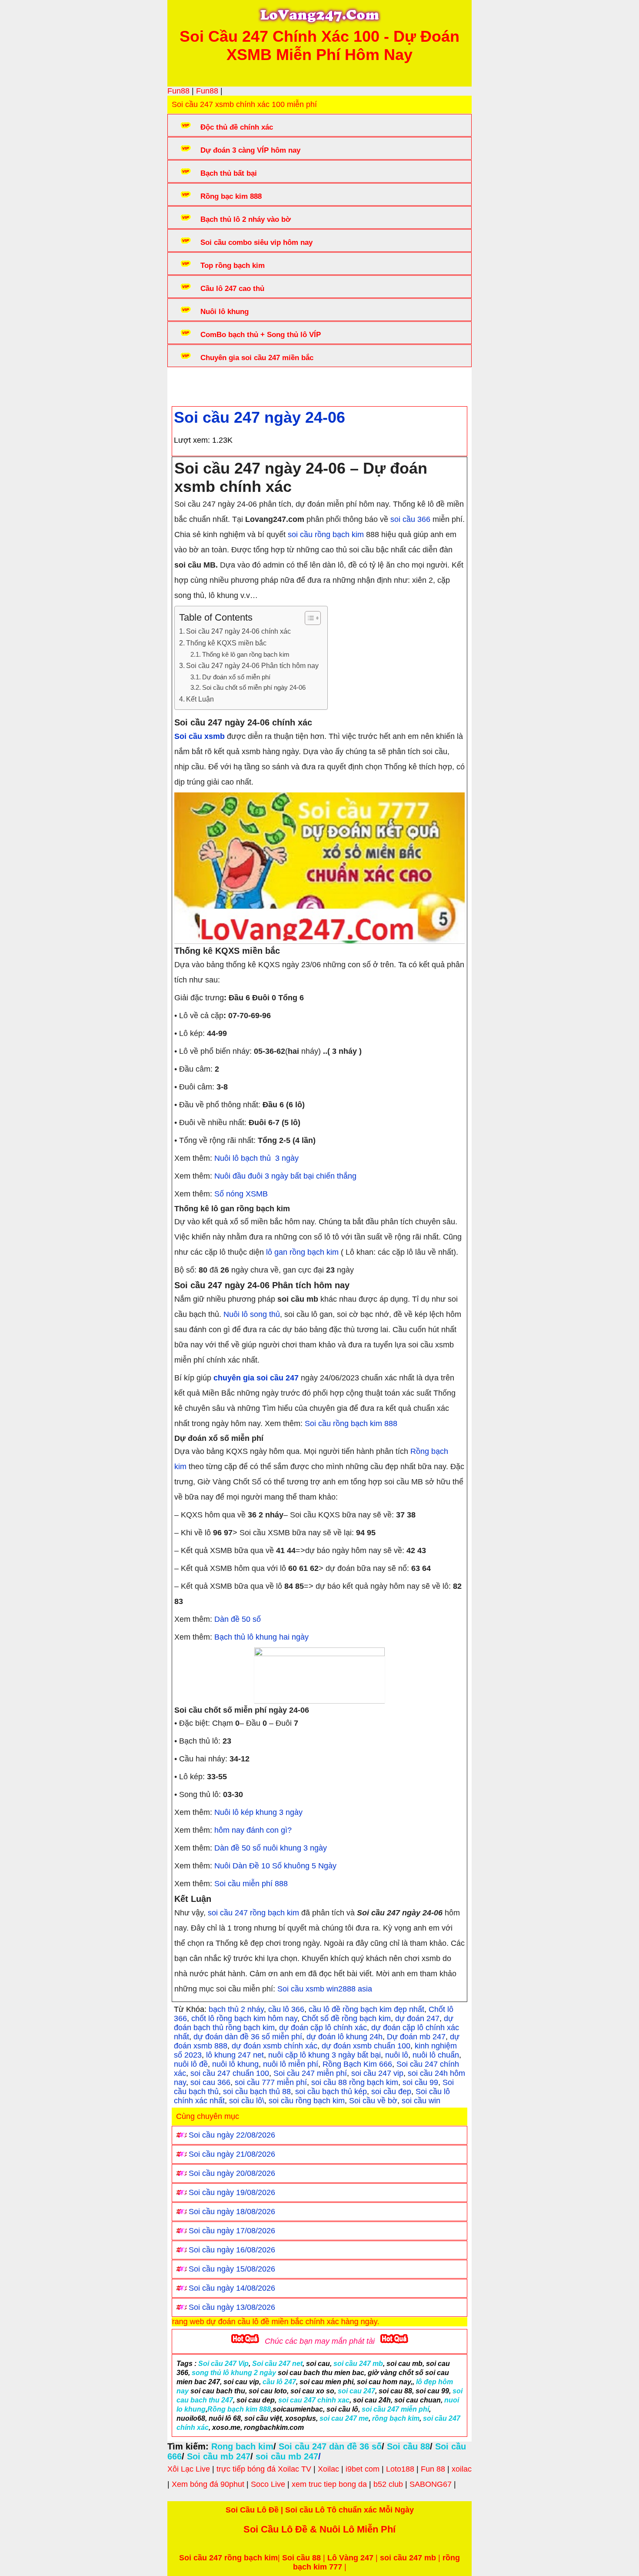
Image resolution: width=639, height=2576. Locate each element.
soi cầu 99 (420, 2082)
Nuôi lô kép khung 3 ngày (258, 1812)
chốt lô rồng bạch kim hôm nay (244, 2018)
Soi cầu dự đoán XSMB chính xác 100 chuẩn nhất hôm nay (333, 384)
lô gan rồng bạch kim (302, 1252)
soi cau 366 (210, 2082)
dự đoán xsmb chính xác (275, 2046)
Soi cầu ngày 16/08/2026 (232, 2250)
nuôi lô (397, 2055)
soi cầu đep (391, 2092)
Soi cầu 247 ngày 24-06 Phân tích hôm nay (252, 665)
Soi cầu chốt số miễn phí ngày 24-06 (254, 688)
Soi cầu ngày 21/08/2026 (232, 2154)
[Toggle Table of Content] (308, 618)
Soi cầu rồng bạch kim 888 (351, 1423)
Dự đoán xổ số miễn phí (236, 677)
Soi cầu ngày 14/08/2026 (232, 2288)
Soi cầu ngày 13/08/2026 (232, 2307)
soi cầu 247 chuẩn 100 (230, 2073)
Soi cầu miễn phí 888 (251, 1884)
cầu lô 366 (286, 2009)
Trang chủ (198, 384)
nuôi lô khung (235, 2064)
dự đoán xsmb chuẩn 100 (366, 2046)
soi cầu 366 (410, 519)
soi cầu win (421, 2101)
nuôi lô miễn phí (291, 2064)
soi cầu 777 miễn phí (271, 2082)
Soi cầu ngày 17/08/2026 (232, 2231)
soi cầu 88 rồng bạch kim (355, 2082)
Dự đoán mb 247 (416, 2037)
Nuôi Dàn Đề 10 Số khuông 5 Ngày (275, 1866)
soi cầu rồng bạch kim (326, 535)
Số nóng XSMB (241, 1194)
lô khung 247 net (235, 2055)
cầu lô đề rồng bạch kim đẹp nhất (366, 2009)
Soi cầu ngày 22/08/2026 (232, 2135)
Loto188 (400, 2469)
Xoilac (328, 2469)
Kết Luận (200, 699)
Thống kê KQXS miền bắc (226, 643)
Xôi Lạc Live (189, 2469)
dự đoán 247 (417, 2018)
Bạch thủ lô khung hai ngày (261, 1637)
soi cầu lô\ (247, 2101)
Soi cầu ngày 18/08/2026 (232, 2212)
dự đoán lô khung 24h (344, 2037)
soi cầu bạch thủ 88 (257, 2092)
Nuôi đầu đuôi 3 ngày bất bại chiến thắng (285, 1176)
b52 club (388, 2484)
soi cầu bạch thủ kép (331, 2092)
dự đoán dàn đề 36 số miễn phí (248, 2037)
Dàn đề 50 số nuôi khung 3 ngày (271, 1848)
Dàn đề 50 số (238, 1619)
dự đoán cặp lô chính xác (323, 2028)
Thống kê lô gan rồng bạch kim (246, 655)
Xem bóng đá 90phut (208, 2484)
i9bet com (363, 2469)
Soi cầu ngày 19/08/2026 (232, 2192)
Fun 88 (433, 2469)
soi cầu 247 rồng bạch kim (253, 1913)
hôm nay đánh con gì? (254, 1830)
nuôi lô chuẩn (436, 2055)
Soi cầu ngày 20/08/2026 (232, 2173)
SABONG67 (431, 2484)
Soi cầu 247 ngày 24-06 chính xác (238, 631)
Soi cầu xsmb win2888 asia (325, 1989)
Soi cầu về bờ (373, 2101)
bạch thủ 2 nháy (236, 2009)
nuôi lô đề (191, 2064)
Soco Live (268, 2484)
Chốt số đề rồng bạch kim (346, 2018)
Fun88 (178, 91)
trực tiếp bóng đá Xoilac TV (264, 2469)
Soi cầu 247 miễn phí (310, 2073)
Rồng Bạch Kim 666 (357, 2064)
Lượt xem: (192, 440)
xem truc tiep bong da (329, 2484)
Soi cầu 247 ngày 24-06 (260, 417)
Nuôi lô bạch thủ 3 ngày (256, 1158)
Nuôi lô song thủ (252, 1314)
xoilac (462, 2469)
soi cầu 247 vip (377, 2073)
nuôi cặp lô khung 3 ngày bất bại (324, 2055)
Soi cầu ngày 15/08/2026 (232, 2269)
